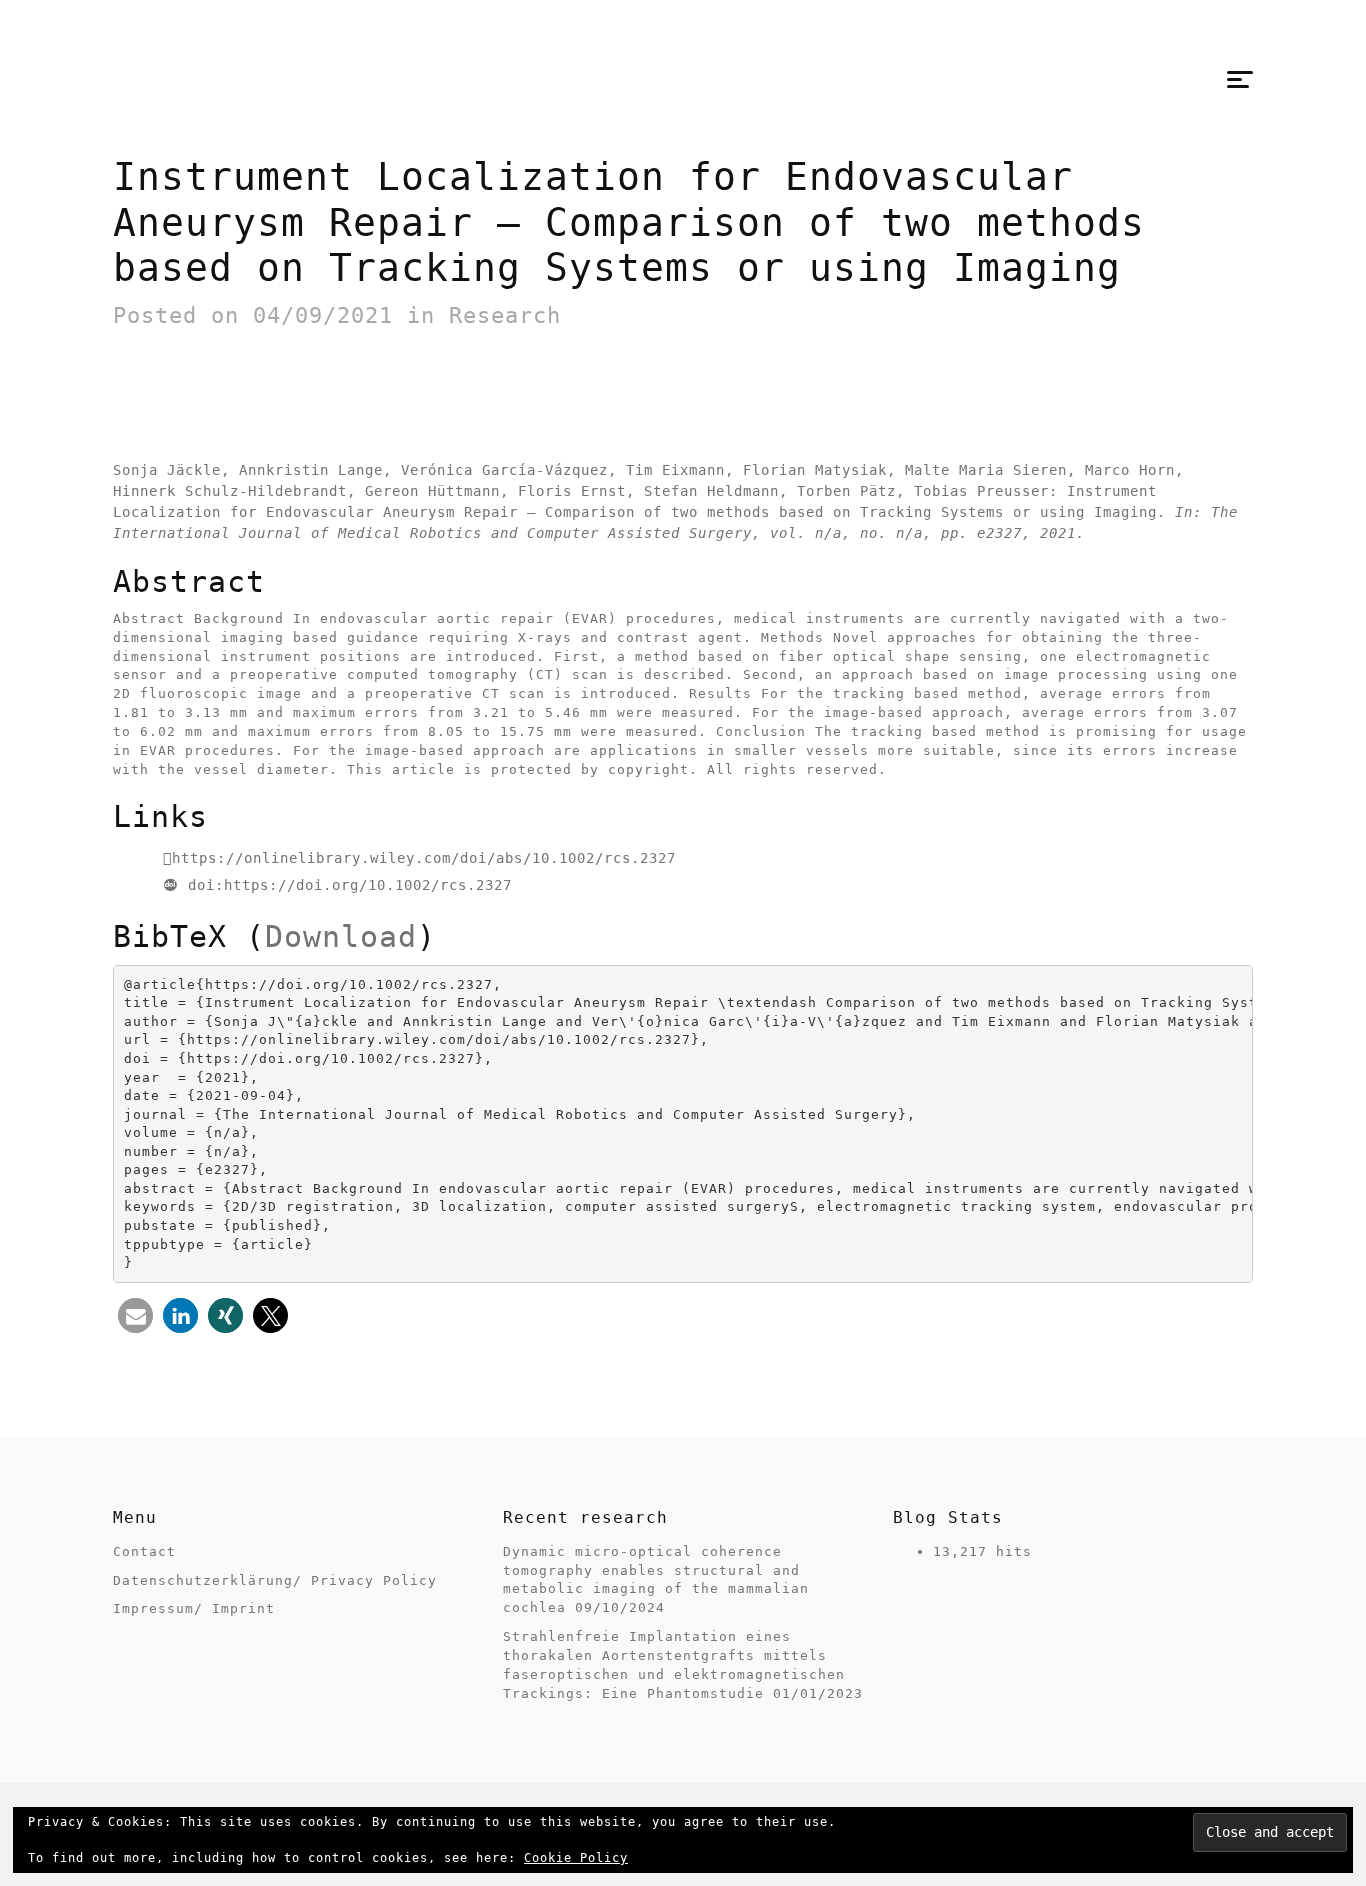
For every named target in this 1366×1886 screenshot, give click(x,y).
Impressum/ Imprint (194, 1608)
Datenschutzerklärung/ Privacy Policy (275, 1580)
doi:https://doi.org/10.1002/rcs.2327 (350, 885)
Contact (144, 1551)
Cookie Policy (576, 1858)
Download (341, 936)
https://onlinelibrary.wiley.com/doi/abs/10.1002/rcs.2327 (424, 858)
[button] (135, 1315)
